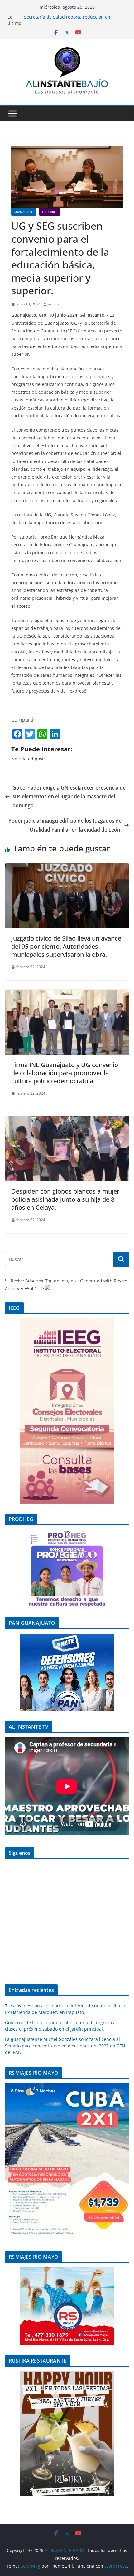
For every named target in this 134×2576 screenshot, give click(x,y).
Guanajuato (24, 212)
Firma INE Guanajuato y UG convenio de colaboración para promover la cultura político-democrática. (65, 1073)
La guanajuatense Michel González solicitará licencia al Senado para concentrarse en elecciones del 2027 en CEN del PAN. (65, 2046)
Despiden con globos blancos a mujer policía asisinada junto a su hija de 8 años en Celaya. (65, 1199)
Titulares (50, 212)
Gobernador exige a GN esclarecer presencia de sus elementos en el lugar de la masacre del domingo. (69, 797)
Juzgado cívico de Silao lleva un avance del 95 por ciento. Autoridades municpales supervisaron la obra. (66, 946)
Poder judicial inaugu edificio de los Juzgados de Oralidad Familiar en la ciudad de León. (65, 825)
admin (53, 304)
